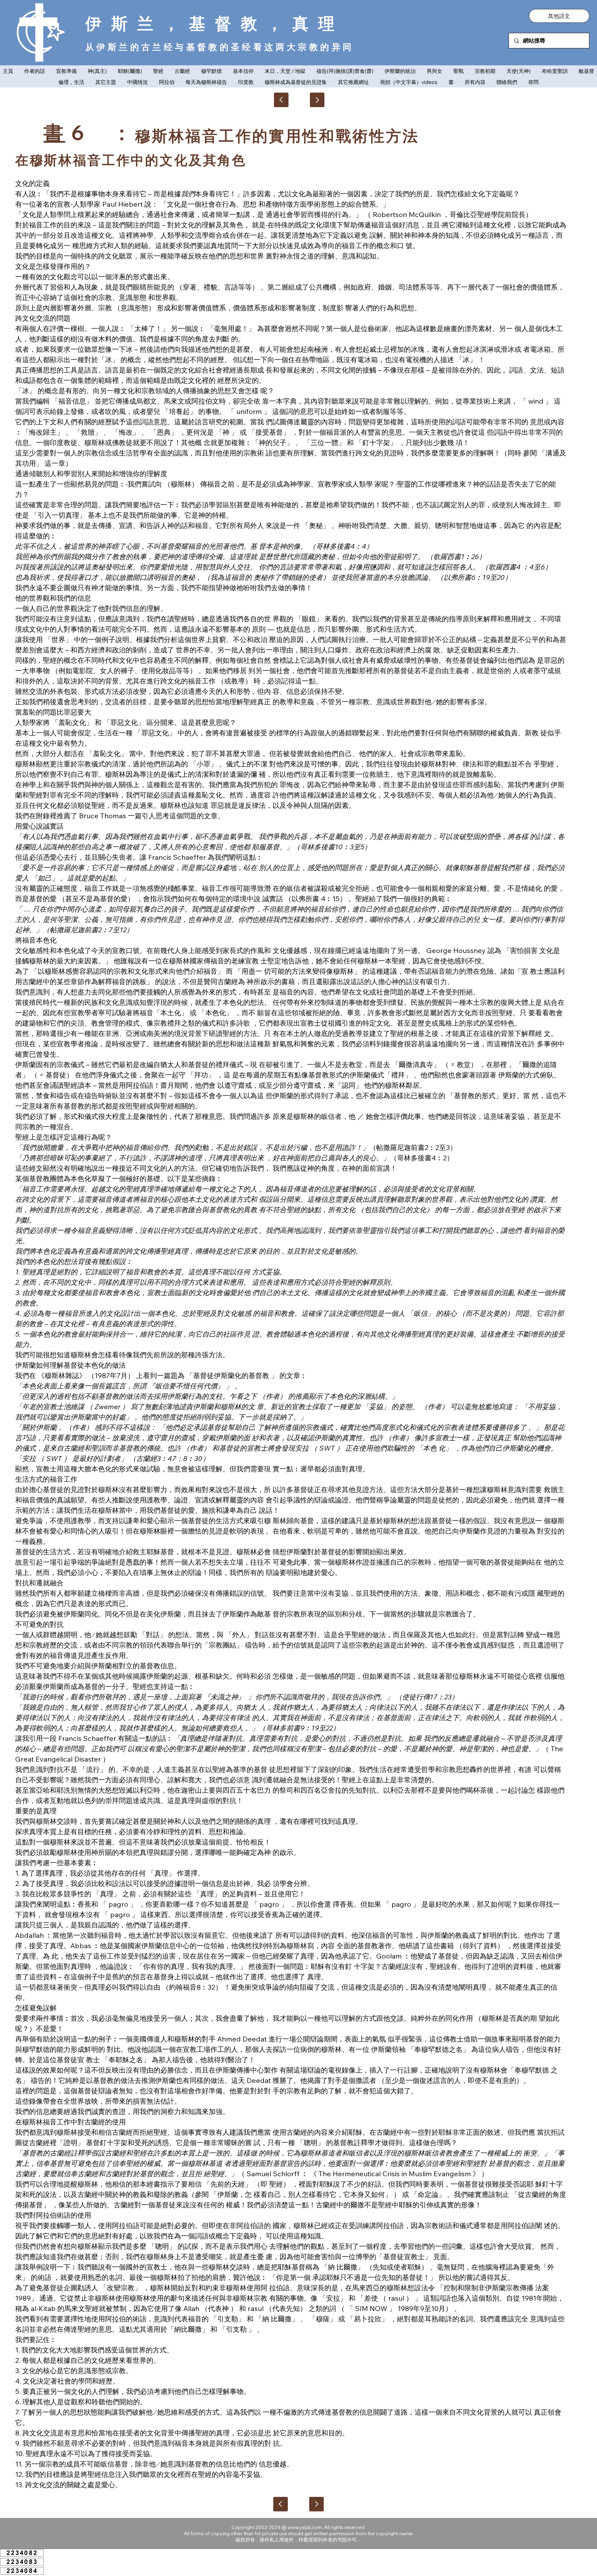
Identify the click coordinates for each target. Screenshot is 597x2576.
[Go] (317, 100)
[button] (559, 16)
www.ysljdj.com (305, 2527)
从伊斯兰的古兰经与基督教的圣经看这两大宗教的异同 (220, 47)
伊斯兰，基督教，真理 (215, 23)
